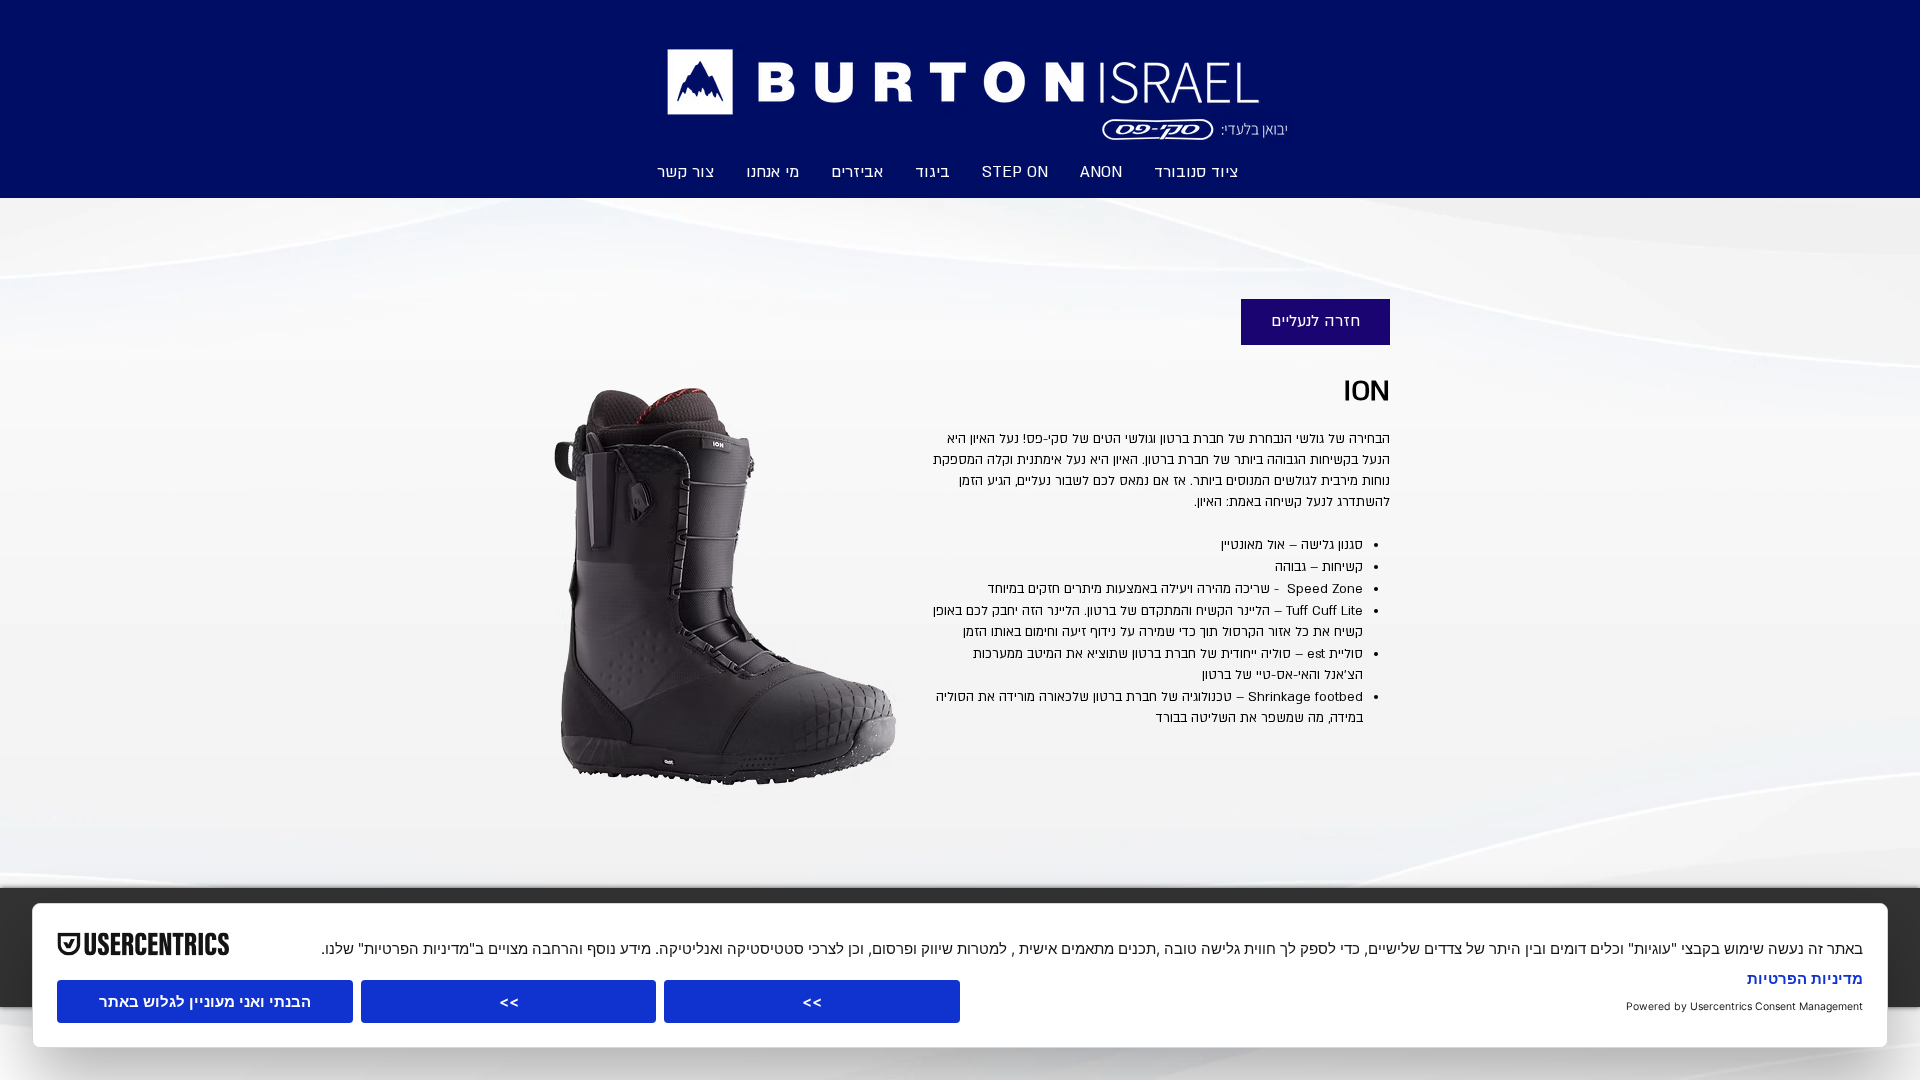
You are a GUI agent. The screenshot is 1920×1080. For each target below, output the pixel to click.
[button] (1015, 171)
